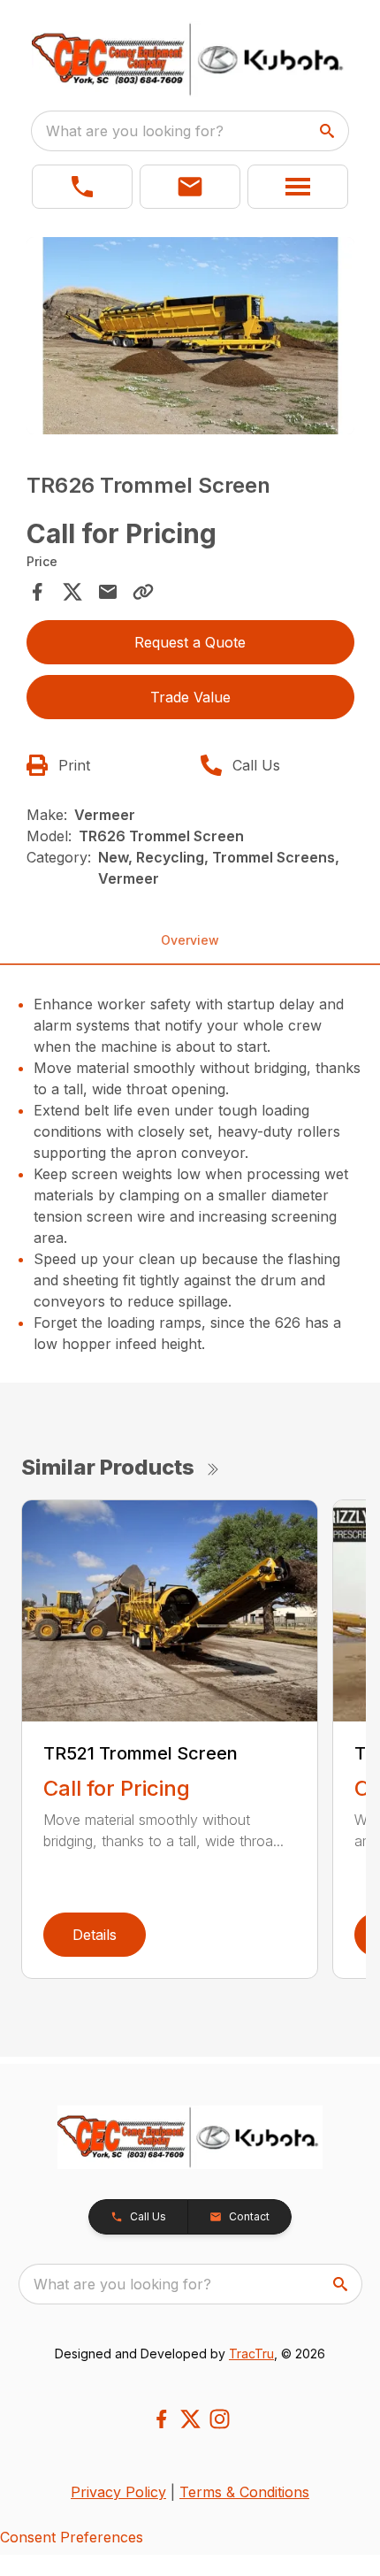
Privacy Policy (118, 2492)
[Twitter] (190, 2419)
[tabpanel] (190, 338)
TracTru (251, 2354)
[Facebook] (161, 2419)
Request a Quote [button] (190, 642)
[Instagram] (220, 2419)
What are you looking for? (135, 131)
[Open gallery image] (190, 336)
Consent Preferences (72, 2537)
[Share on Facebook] (37, 592)
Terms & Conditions (244, 2492)
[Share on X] (72, 592)
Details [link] (95, 1935)
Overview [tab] (190, 940)
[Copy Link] (143, 592)
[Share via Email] (108, 592)
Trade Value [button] (190, 697)
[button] (82, 187)
